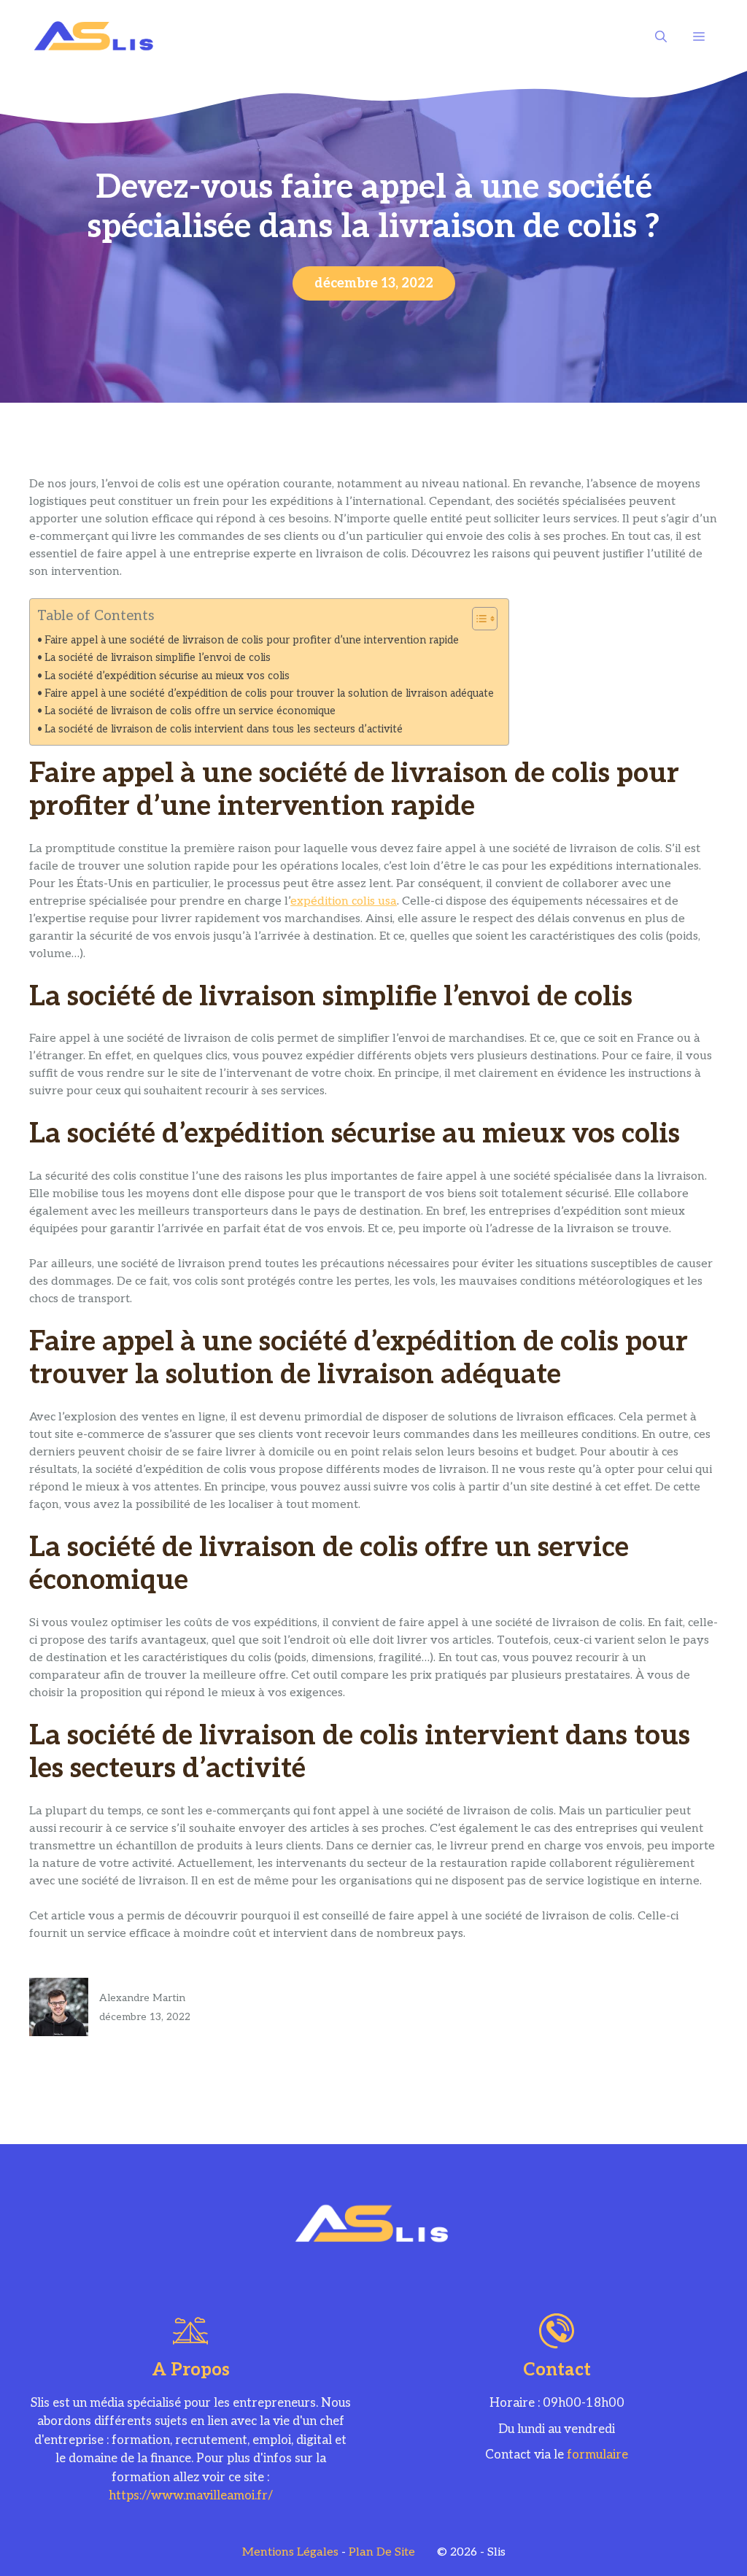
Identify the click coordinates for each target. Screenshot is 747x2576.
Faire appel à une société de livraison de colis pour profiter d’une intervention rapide (252, 640)
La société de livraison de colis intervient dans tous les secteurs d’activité (224, 729)
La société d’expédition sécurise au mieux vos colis (167, 676)
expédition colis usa (344, 901)
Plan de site (382, 2552)
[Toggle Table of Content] (477, 619)
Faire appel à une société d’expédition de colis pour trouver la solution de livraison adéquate (269, 693)
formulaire (597, 2455)
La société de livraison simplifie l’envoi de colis (158, 658)
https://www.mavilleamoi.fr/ (191, 2496)
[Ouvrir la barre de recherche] (661, 36)
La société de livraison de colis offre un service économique (190, 711)
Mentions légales (290, 2552)
